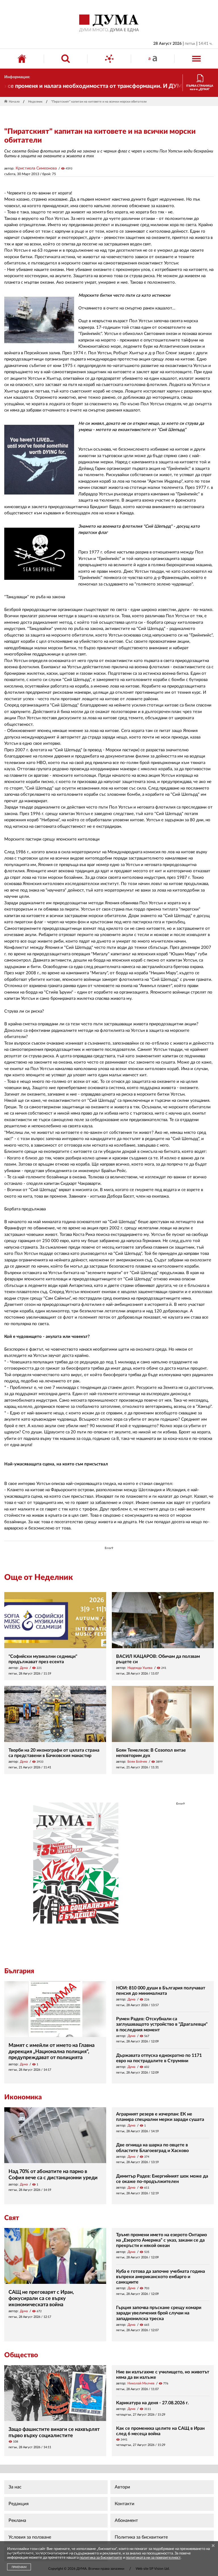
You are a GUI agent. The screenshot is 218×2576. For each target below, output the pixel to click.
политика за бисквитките (101, 2558)
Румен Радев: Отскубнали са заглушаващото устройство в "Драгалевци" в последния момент (162, 2024)
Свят (12, 2218)
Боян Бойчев (137, 1762)
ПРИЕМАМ (19, 2567)
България (19, 1971)
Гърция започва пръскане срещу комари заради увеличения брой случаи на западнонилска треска (159, 2313)
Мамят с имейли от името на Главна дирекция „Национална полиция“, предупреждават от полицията (52, 2052)
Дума (24, 1668)
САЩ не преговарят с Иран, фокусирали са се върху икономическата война (41, 2298)
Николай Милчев (141, 2383)
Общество (21, 2355)
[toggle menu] (196, 59)
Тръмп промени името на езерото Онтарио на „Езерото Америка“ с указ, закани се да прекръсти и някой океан (162, 2240)
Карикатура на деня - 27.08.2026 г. (152, 2403)
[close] (213, 2546)
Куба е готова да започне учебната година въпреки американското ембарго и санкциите (161, 2277)
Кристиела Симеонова (36, 168)
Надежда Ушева (140, 1668)
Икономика (23, 2097)
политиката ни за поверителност (153, 2558)
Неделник (35, 102)
